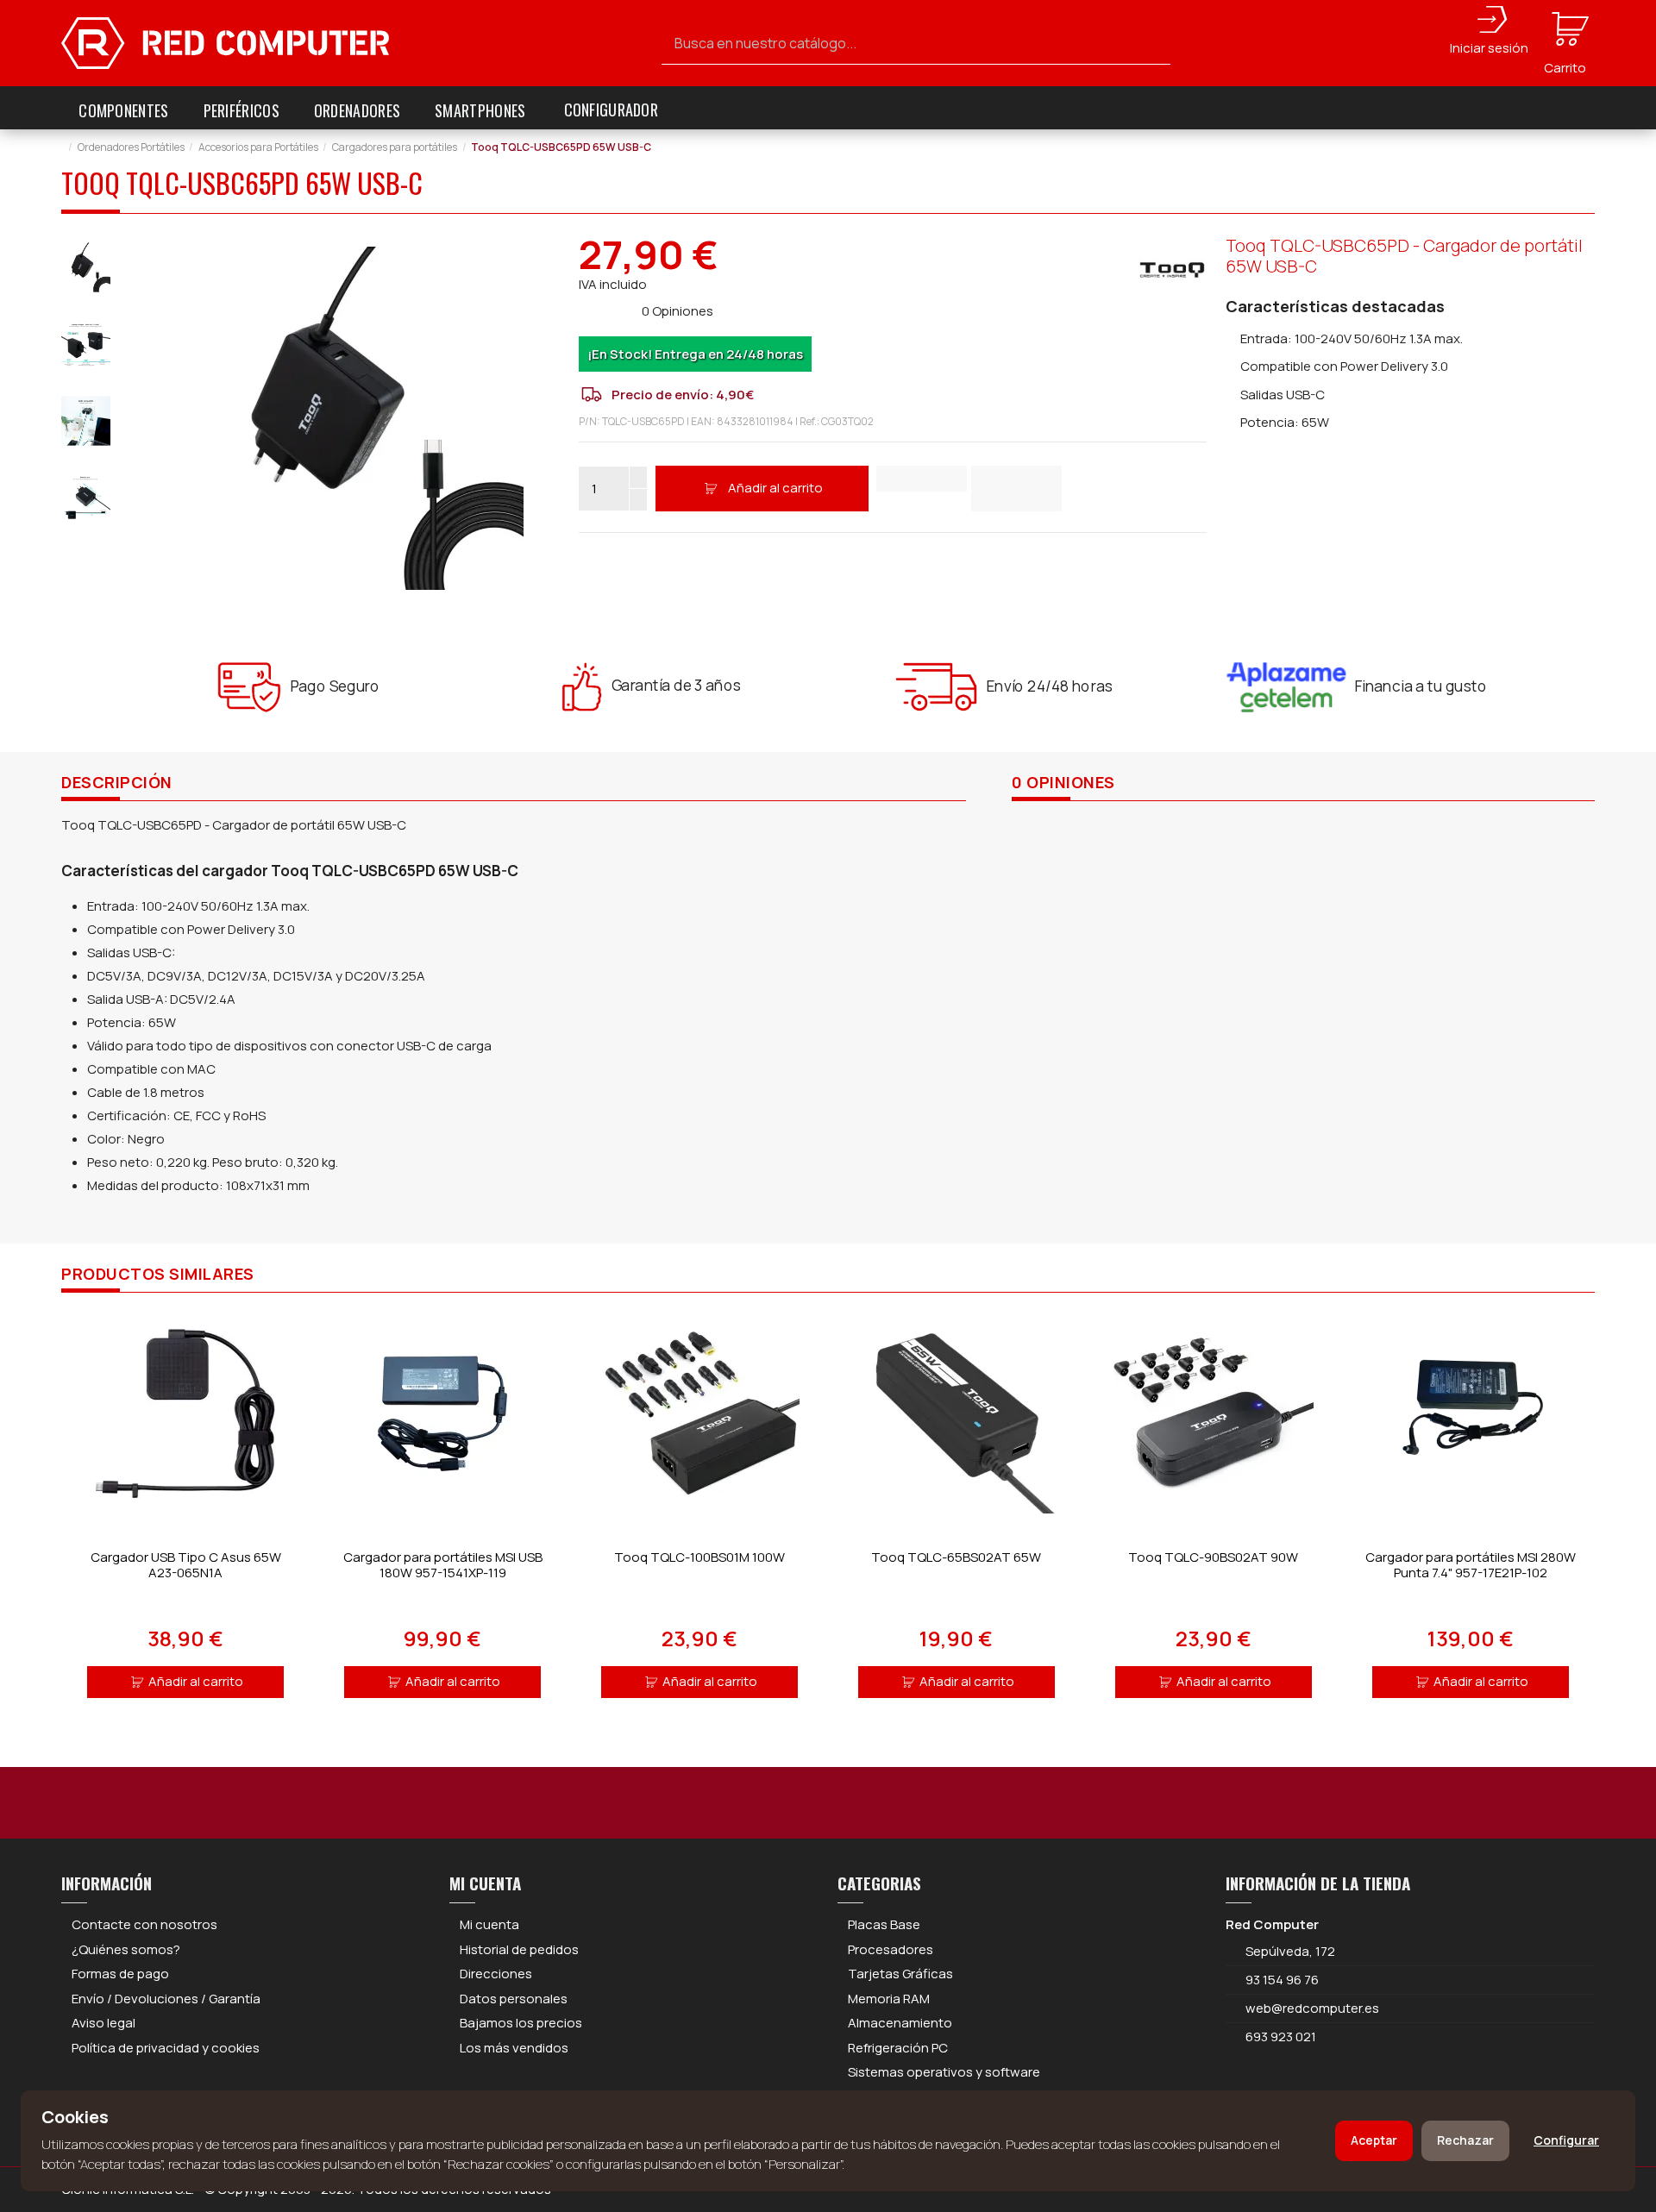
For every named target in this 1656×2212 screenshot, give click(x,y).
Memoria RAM (889, 1999)
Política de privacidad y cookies (166, 2048)
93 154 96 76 (1282, 1980)
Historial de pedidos (519, 1949)
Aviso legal (103, 2023)
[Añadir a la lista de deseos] (922, 479)
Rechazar (1465, 2140)
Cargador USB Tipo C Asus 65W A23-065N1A (186, 1565)
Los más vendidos (514, 2048)
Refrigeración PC (898, 2048)
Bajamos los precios (521, 2023)
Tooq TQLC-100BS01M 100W (699, 1557)
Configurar (1566, 2140)
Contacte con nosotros (144, 1924)
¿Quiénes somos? (126, 1949)
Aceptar (1374, 2140)
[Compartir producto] (1016, 489)
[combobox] (916, 44)
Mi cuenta (489, 1924)
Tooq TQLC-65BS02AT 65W (956, 1557)
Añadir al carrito (775, 488)
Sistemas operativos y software (944, 2072)
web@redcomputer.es (1312, 2008)
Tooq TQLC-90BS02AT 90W (1213, 1557)
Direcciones (496, 1974)
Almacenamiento (900, 2023)
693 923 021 (1280, 2037)
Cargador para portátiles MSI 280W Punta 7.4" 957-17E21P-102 (1471, 1565)
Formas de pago (120, 1974)
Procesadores (891, 1949)
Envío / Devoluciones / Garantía (166, 1999)
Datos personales (514, 1999)
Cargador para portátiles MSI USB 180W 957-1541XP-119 (443, 1565)
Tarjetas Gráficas (900, 1974)
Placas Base (884, 1924)
